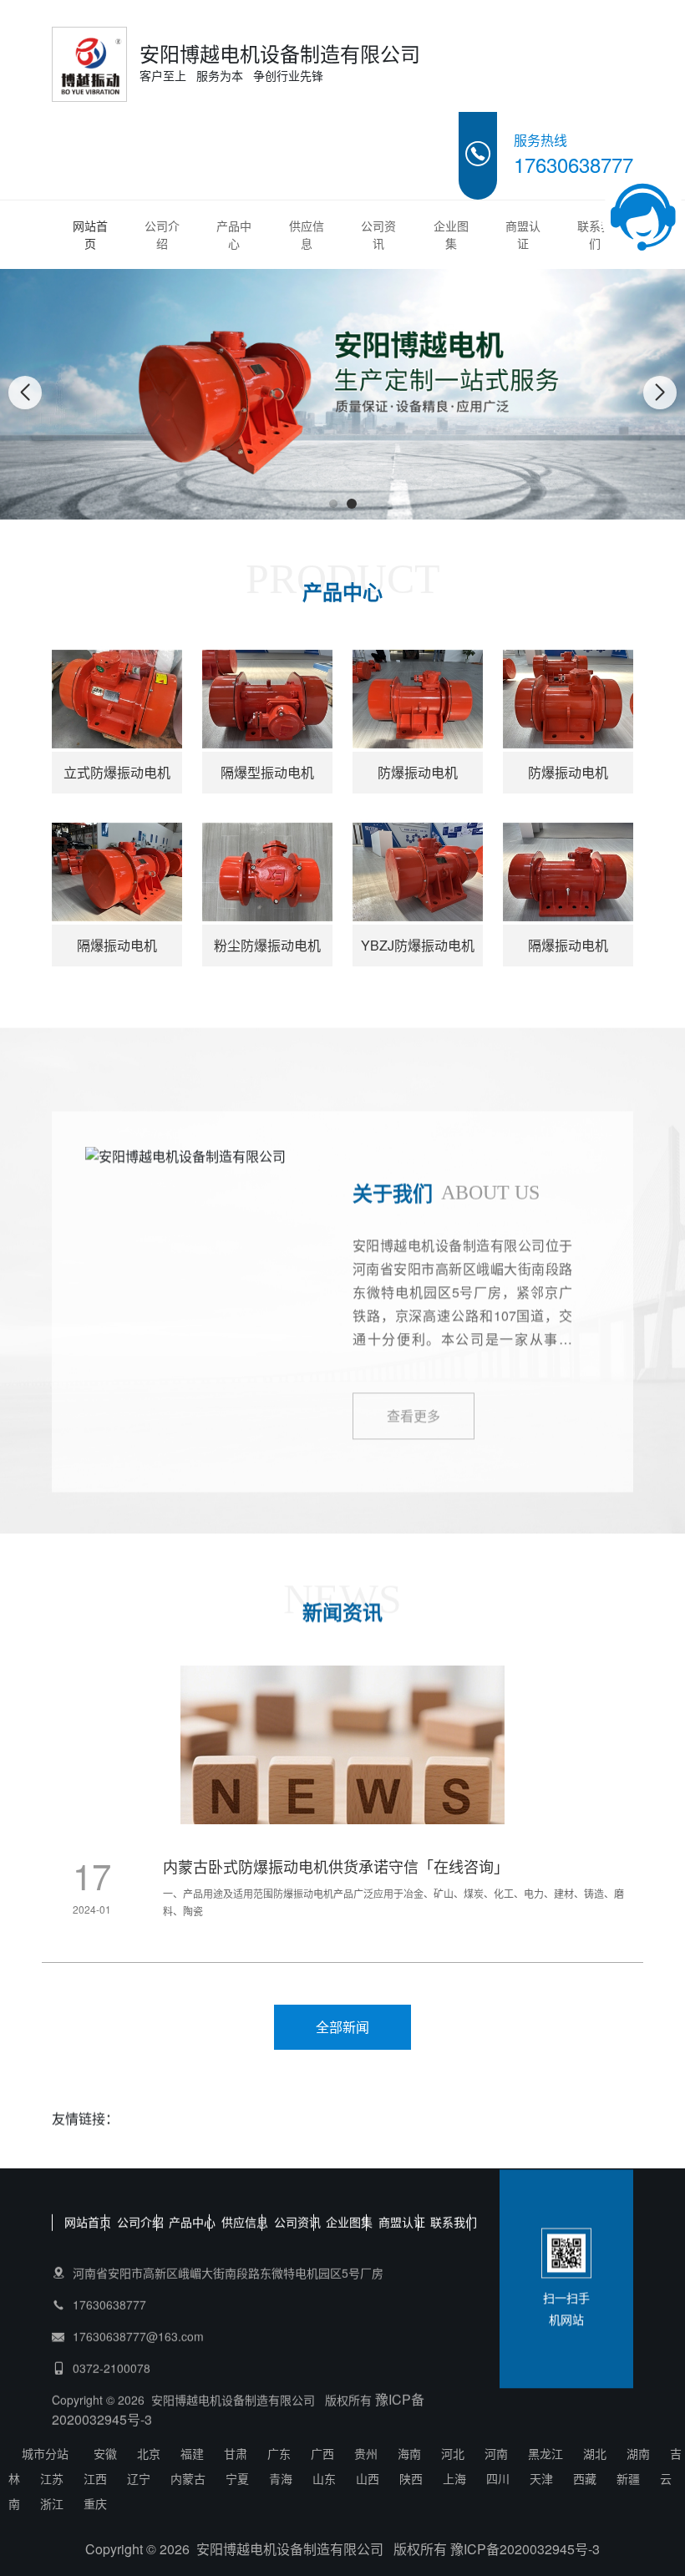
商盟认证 (523, 234)
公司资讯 (378, 234)
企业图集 (451, 234)
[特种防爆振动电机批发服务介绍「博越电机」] (342, 1798)
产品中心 (234, 234)
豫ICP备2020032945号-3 (525, 2549)
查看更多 (414, 1411)
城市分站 (45, 2453)
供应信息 (307, 234)
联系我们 (595, 234)
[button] (333, 504)
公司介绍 (162, 234)
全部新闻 (342, 2027)
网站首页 (90, 234)
